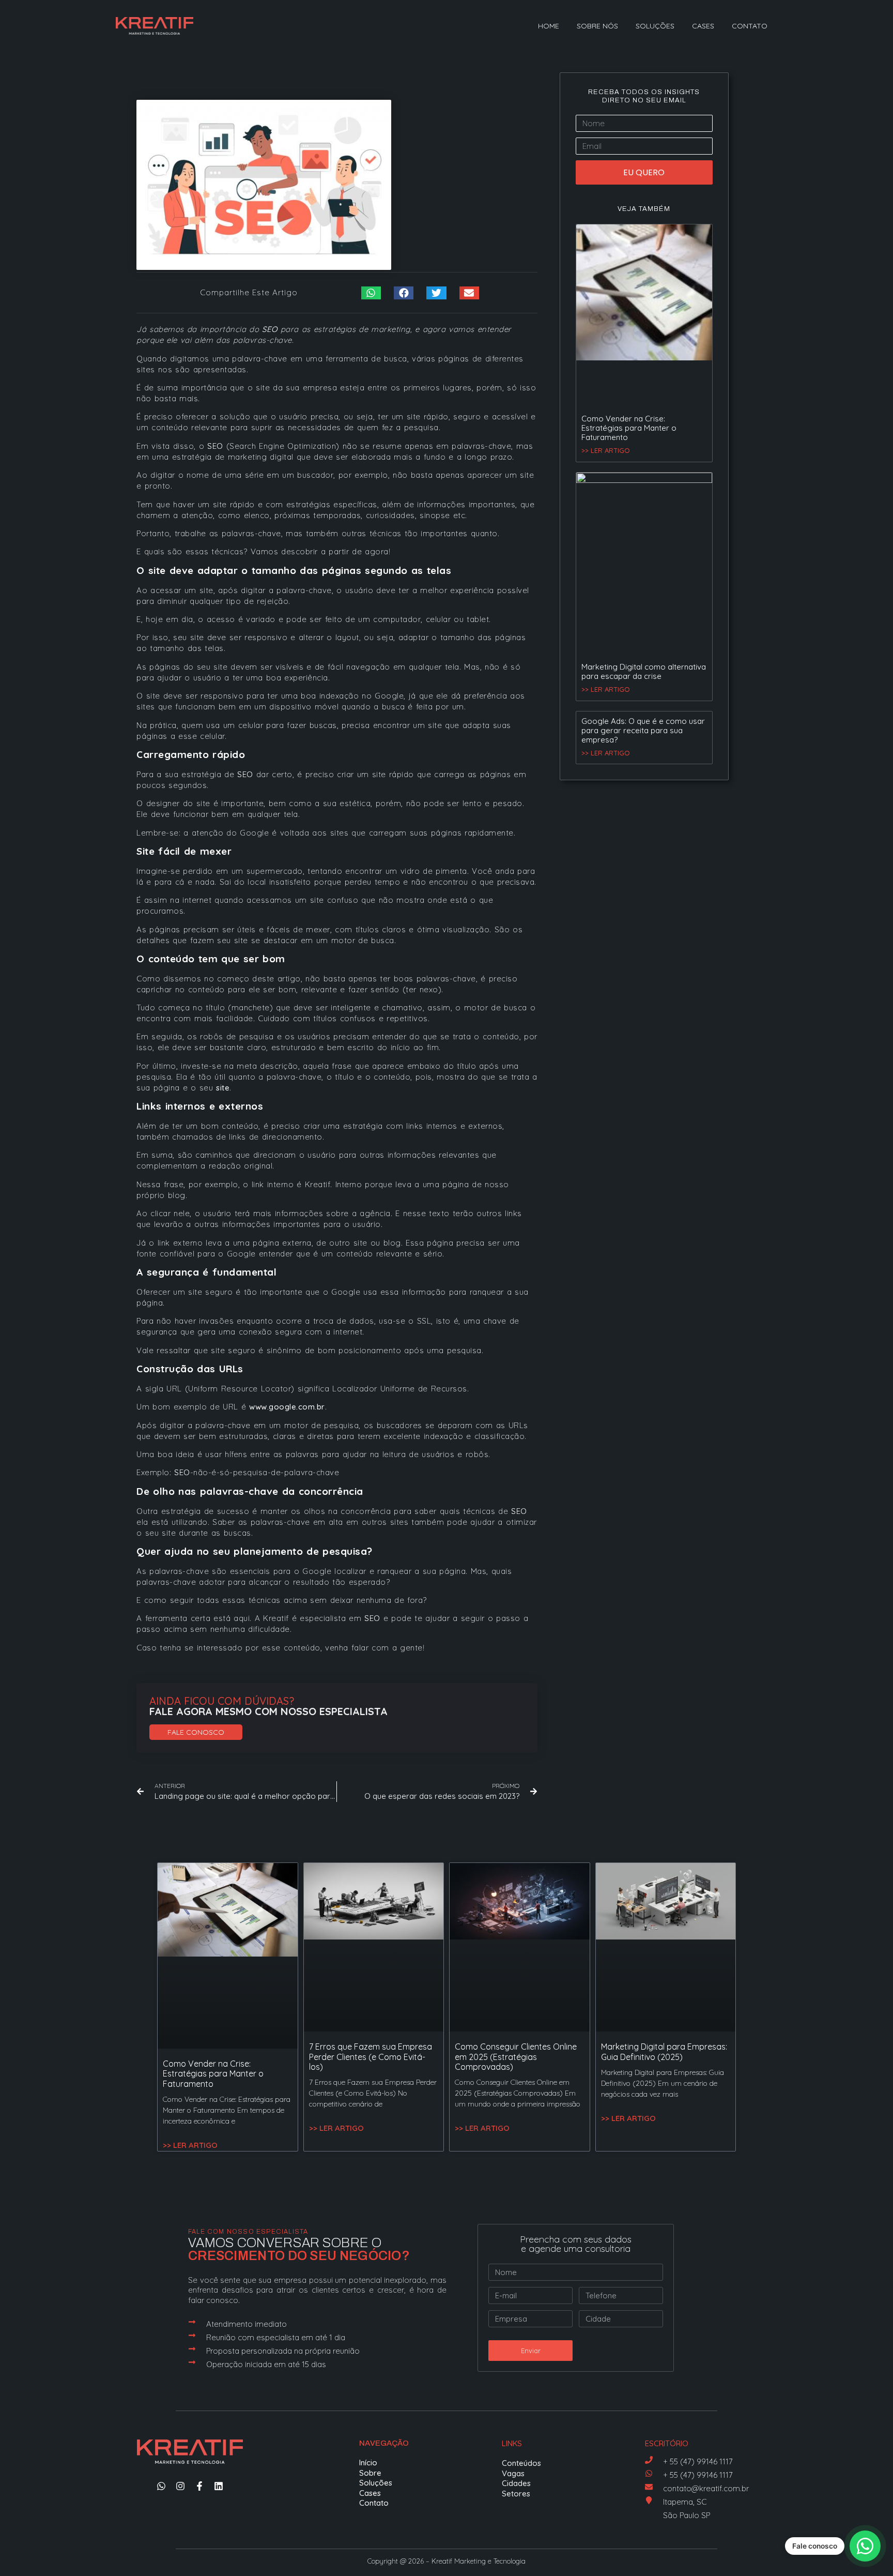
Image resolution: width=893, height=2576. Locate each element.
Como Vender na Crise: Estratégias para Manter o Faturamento (629, 428)
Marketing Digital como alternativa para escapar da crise (644, 671)
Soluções (655, 26)
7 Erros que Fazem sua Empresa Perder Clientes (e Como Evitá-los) (371, 2056)
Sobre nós (597, 26)
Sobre (370, 2473)
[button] (371, 293)
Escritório (667, 2443)
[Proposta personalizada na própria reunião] (192, 2349)
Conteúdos (521, 2463)
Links (512, 2443)
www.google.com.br (287, 1407)
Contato (750, 26)
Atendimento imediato (247, 2324)
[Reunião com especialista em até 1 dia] (192, 2335)
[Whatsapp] (161, 2486)
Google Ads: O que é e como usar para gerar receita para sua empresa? (643, 730)
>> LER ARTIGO (606, 450)
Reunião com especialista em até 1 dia (276, 2337)
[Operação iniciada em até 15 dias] (192, 2362)
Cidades (516, 2483)
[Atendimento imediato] (192, 2322)
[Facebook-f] (199, 2486)
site (223, 1088)
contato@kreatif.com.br (706, 2488)
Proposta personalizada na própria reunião (283, 2351)
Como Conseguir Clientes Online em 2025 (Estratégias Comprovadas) (516, 2056)
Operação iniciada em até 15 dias (266, 2364)
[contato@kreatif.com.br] (649, 2487)
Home (549, 26)
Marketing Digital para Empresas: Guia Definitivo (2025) (664, 2051)
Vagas (513, 2473)
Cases (703, 26)
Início (368, 2463)
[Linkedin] (219, 2486)
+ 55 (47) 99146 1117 (698, 2461)
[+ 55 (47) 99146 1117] (649, 2460)
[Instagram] (180, 2486)
